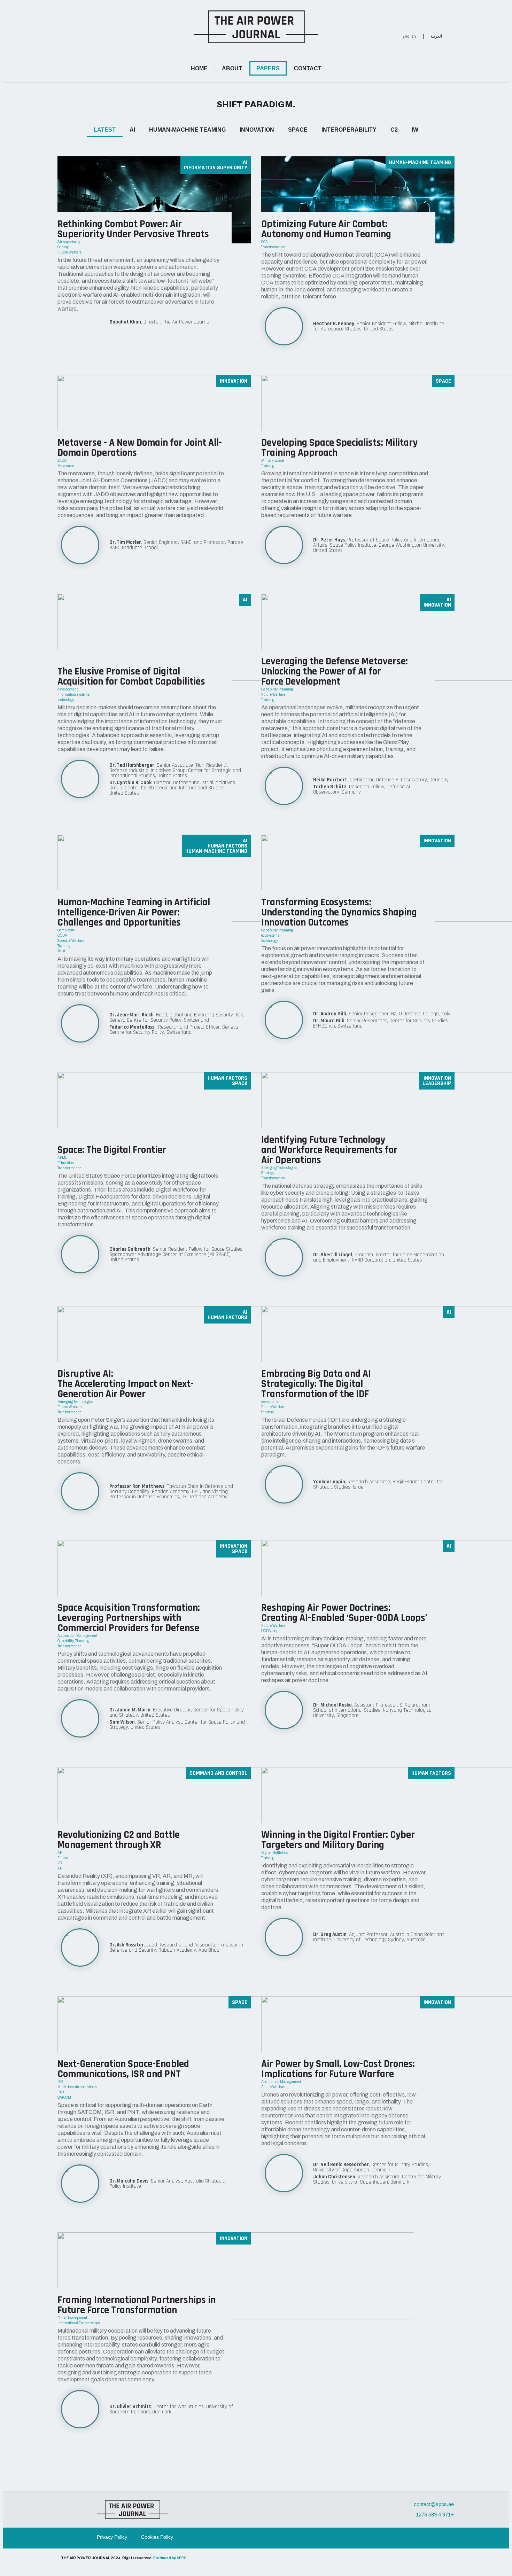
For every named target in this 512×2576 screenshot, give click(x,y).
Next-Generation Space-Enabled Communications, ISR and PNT (123, 2069)
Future (63, 1858)
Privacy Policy (112, 2537)
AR (60, 1853)
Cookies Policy (157, 2537)
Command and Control (218, 1773)
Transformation (273, 247)
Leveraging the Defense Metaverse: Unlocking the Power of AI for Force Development (335, 672)
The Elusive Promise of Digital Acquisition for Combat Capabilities (131, 677)
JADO (62, 460)
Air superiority (69, 242)
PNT (61, 2092)
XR (60, 1868)
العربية (436, 36)
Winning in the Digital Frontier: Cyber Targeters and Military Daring (338, 1840)
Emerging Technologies (279, 1168)
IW (415, 130)
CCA (265, 242)
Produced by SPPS (170, 2558)
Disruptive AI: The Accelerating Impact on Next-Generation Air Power (126, 1384)
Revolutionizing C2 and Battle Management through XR (119, 1840)
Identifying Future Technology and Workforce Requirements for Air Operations (329, 1150)
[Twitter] (428, 16)
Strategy (268, 1173)
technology (66, 700)
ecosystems (270, 935)
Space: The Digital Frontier (112, 1150)
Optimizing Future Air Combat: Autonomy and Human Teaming (326, 229)
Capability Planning (277, 689)
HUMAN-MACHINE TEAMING (187, 130)
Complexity (66, 930)
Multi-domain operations (77, 2087)
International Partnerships (79, 2323)
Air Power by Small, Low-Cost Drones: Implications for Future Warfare (338, 2069)
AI (132, 130)
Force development (72, 2318)
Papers (268, 68)
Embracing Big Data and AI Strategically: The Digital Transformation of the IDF (316, 1384)
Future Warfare (69, 252)
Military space (273, 460)
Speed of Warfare (71, 941)
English (409, 36)
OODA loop (270, 1631)
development (68, 689)
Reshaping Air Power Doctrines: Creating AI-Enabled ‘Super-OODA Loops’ (344, 1613)
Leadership (437, 1083)
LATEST (105, 130)
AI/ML (62, 1158)
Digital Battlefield (275, 1853)
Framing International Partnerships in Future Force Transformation (137, 2305)
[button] (126, 27)
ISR (60, 2082)
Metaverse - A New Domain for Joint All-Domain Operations (140, 448)
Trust (61, 951)
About (232, 68)
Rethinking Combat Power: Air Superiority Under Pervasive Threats (133, 229)
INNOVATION (257, 130)
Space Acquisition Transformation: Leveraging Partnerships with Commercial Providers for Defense (129, 1618)
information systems (73, 694)
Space (443, 381)
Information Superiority (216, 168)
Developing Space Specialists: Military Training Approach (339, 448)
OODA (62, 935)
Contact (308, 68)
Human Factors (227, 846)
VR (60, 1863)
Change (63, 247)
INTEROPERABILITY (349, 130)
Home (199, 68)
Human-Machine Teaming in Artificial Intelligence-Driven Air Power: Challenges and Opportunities (134, 912)
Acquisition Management (77, 1636)
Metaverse (66, 466)
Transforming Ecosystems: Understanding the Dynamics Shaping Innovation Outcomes (339, 912)
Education (66, 1163)
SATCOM (64, 2097)
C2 (394, 130)
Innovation (234, 381)
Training (268, 466)
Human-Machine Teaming (420, 162)
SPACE (298, 130)
